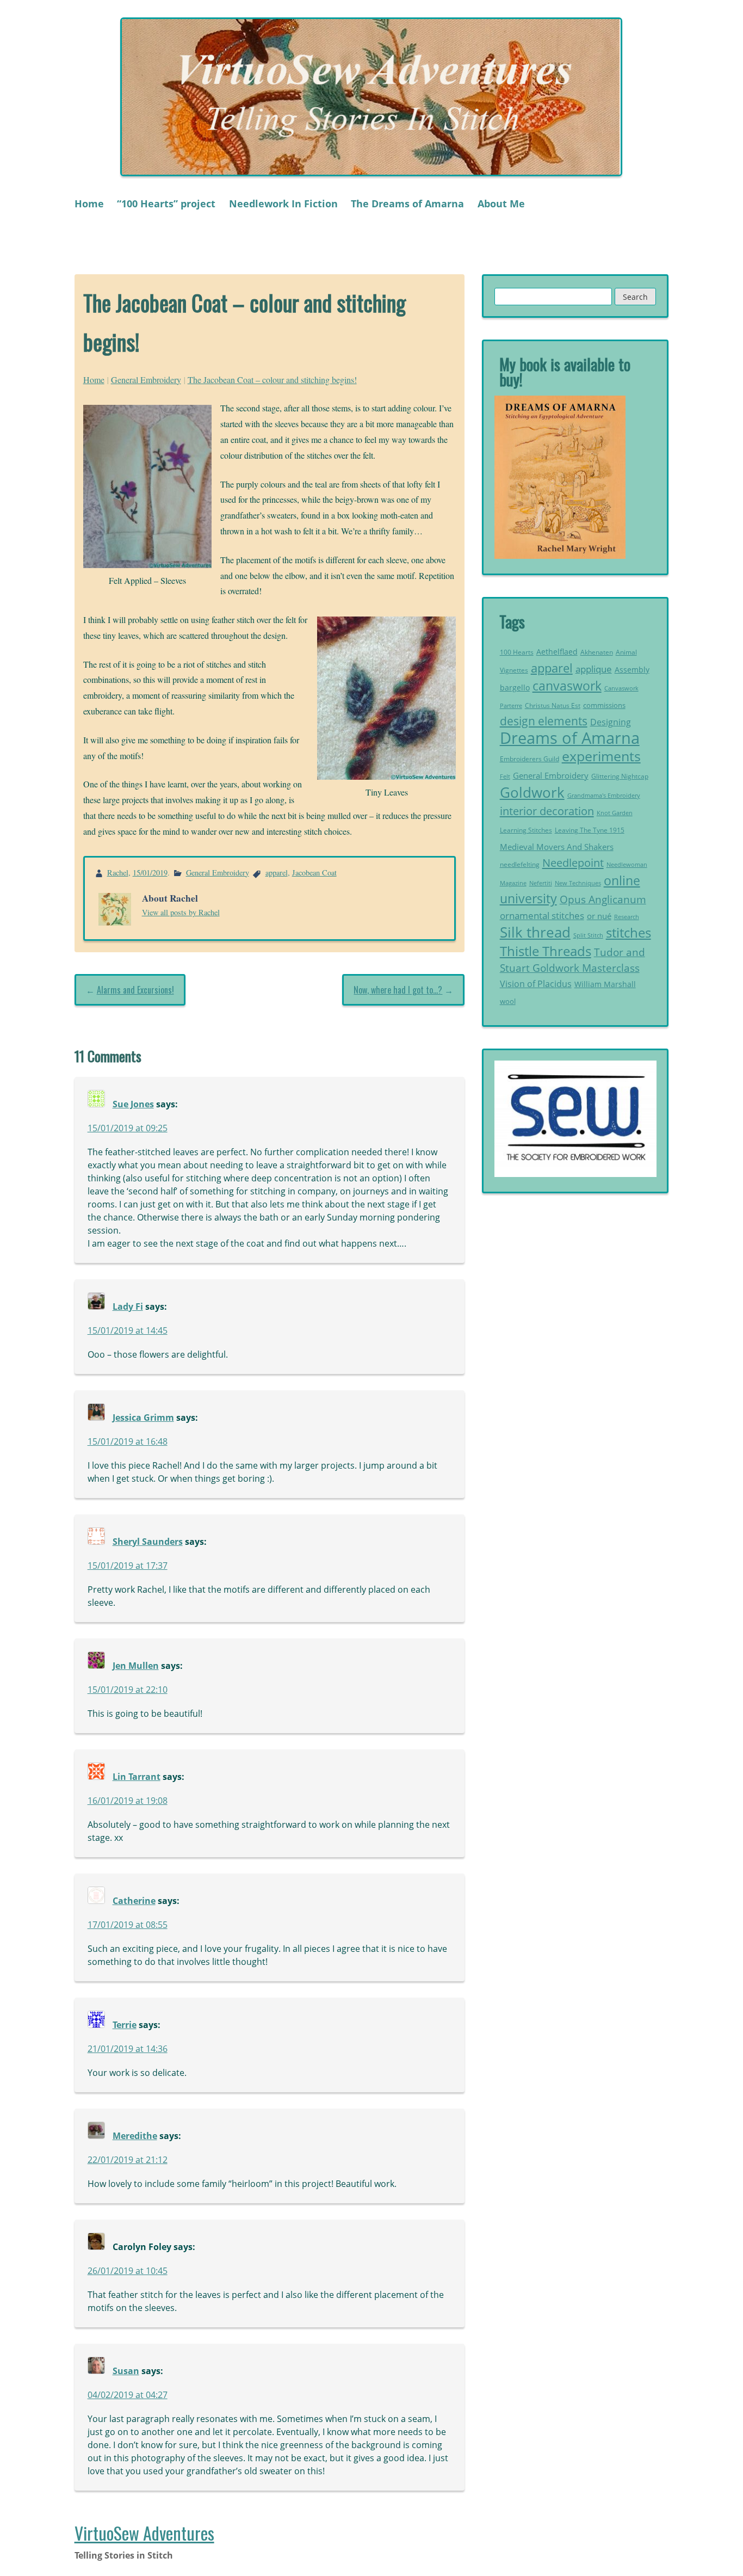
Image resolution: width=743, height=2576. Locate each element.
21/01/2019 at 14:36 (128, 2049)
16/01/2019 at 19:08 (128, 1801)
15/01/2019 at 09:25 (128, 1128)
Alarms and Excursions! (135, 990)
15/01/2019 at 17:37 (128, 1566)
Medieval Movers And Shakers (557, 847)
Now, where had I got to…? (398, 990)
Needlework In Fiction (283, 204)
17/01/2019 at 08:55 (128, 1925)
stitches (629, 932)
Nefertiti (541, 883)
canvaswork (567, 686)
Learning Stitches (526, 830)
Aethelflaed (557, 652)
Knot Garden (615, 813)
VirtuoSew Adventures (144, 2533)
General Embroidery (146, 380)
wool (508, 1001)
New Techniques (578, 883)
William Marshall (605, 984)
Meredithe (135, 2136)
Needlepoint (573, 862)
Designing (611, 722)
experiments (601, 756)
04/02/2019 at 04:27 (128, 2395)
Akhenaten (597, 652)
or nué (599, 916)
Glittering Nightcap (620, 776)
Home (89, 204)
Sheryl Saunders (148, 1542)
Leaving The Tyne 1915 (590, 830)
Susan (126, 2371)
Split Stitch (588, 935)
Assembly (632, 670)
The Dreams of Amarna (407, 204)
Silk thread (535, 932)
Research (627, 917)
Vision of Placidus (536, 984)
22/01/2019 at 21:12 (128, 2160)
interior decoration (547, 811)
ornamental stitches (542, 916)
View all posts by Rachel (181, 912)
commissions (604, 705)
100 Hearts (517, 652)
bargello (515, 688)
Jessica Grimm (143, 1418)
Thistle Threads (546, 951)
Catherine (134, 1901)
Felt (505, 777)
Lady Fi (128, 1307)
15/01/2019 (150, 873)
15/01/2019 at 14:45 (128, 1330)
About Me (501, 204)
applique (594, 669)
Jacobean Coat (314, 873)
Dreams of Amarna (570, 738)
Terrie (125, 2025)
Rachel (118, 873)
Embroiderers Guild (530, 759)
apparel (277, 873)
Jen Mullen (136, 1666)
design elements (544, 721)
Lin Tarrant (137, 1777)
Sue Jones (133, 1104)
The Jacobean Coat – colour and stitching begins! (272, 380)
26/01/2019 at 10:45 (128, 2271)
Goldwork (532, 792)
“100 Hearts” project (166, 204)
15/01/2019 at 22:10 (128, 1690)
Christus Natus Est (553, 705)
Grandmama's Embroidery (604, 795)
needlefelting (520, 864)
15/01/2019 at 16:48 (128, 1441)
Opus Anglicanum (603, 899)
